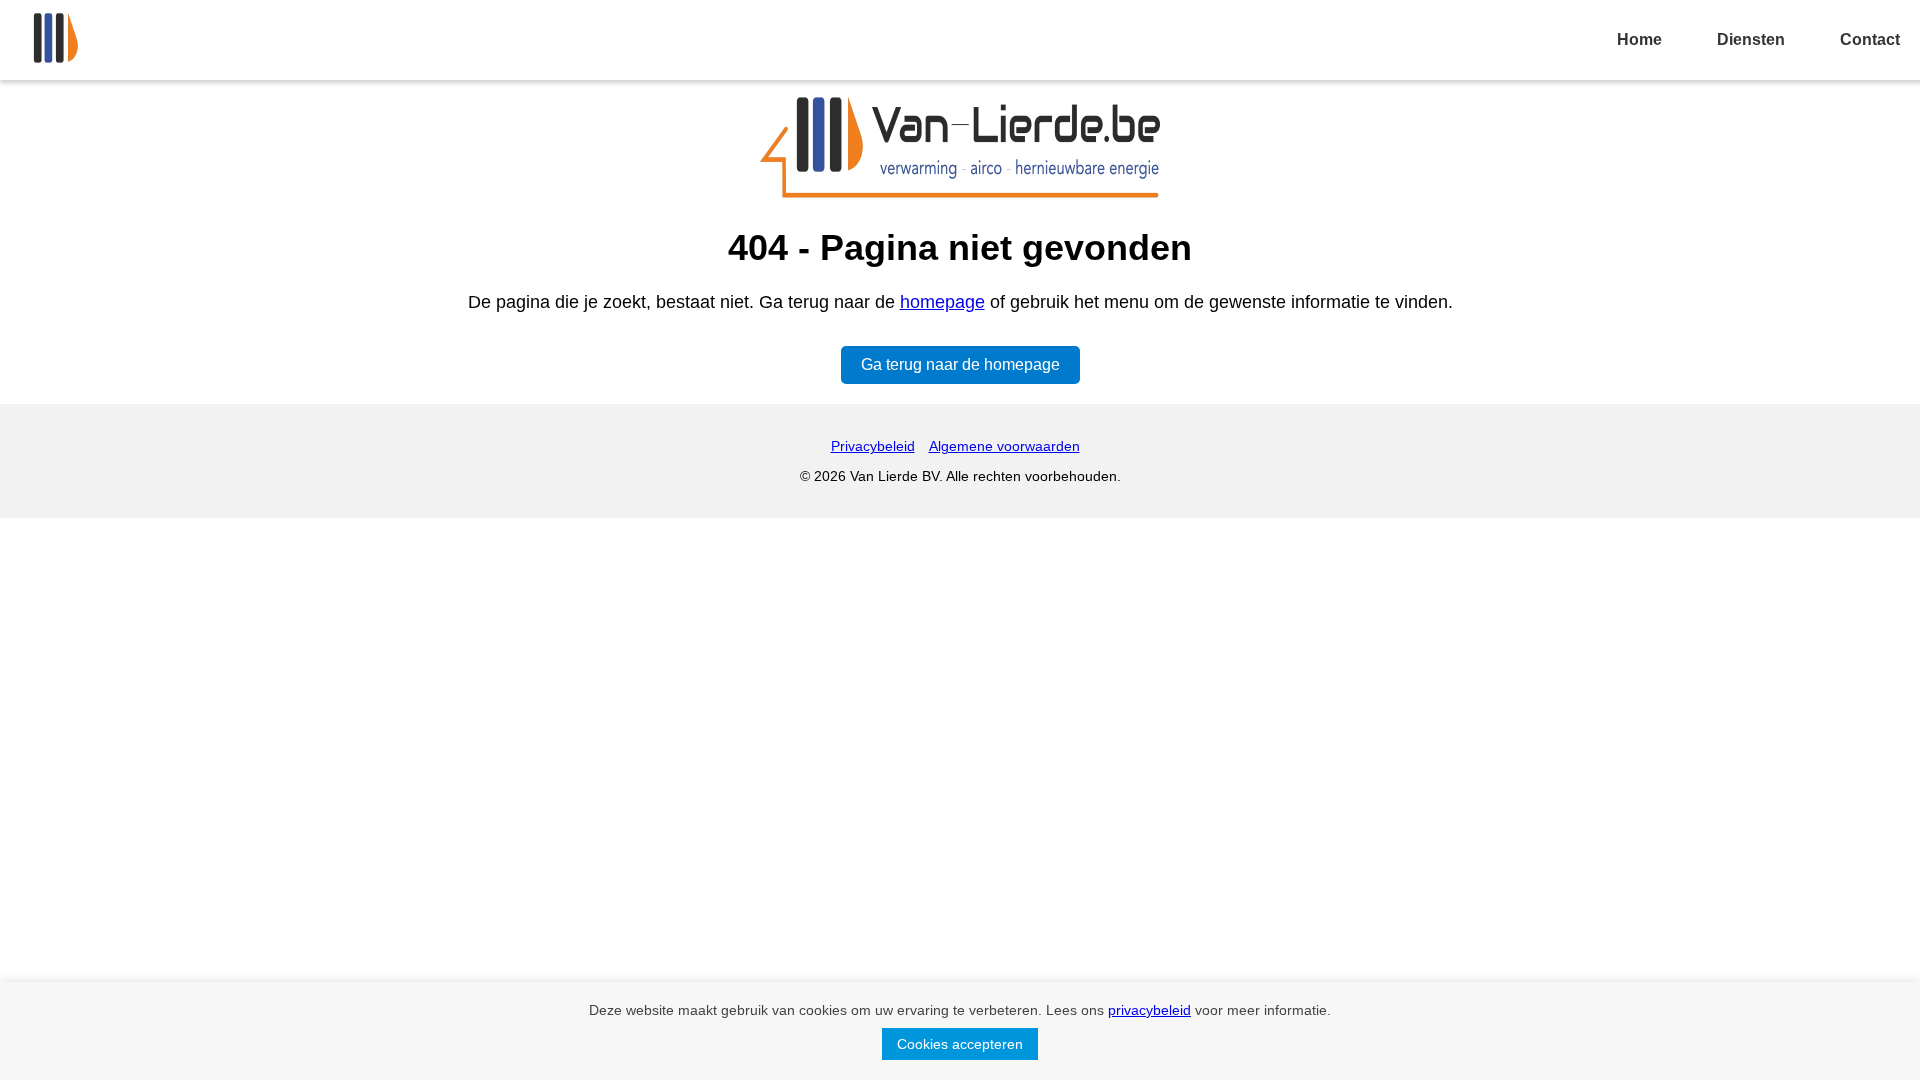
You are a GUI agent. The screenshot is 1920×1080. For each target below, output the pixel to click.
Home (1639, 39)
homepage (942, 302)
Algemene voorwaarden (1004, 446)
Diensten (1751, 39)
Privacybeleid (873, 446)
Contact (1870, 39)
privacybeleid (1149, 1010)
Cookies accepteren (960, 1044)
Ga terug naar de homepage (960, 364)
